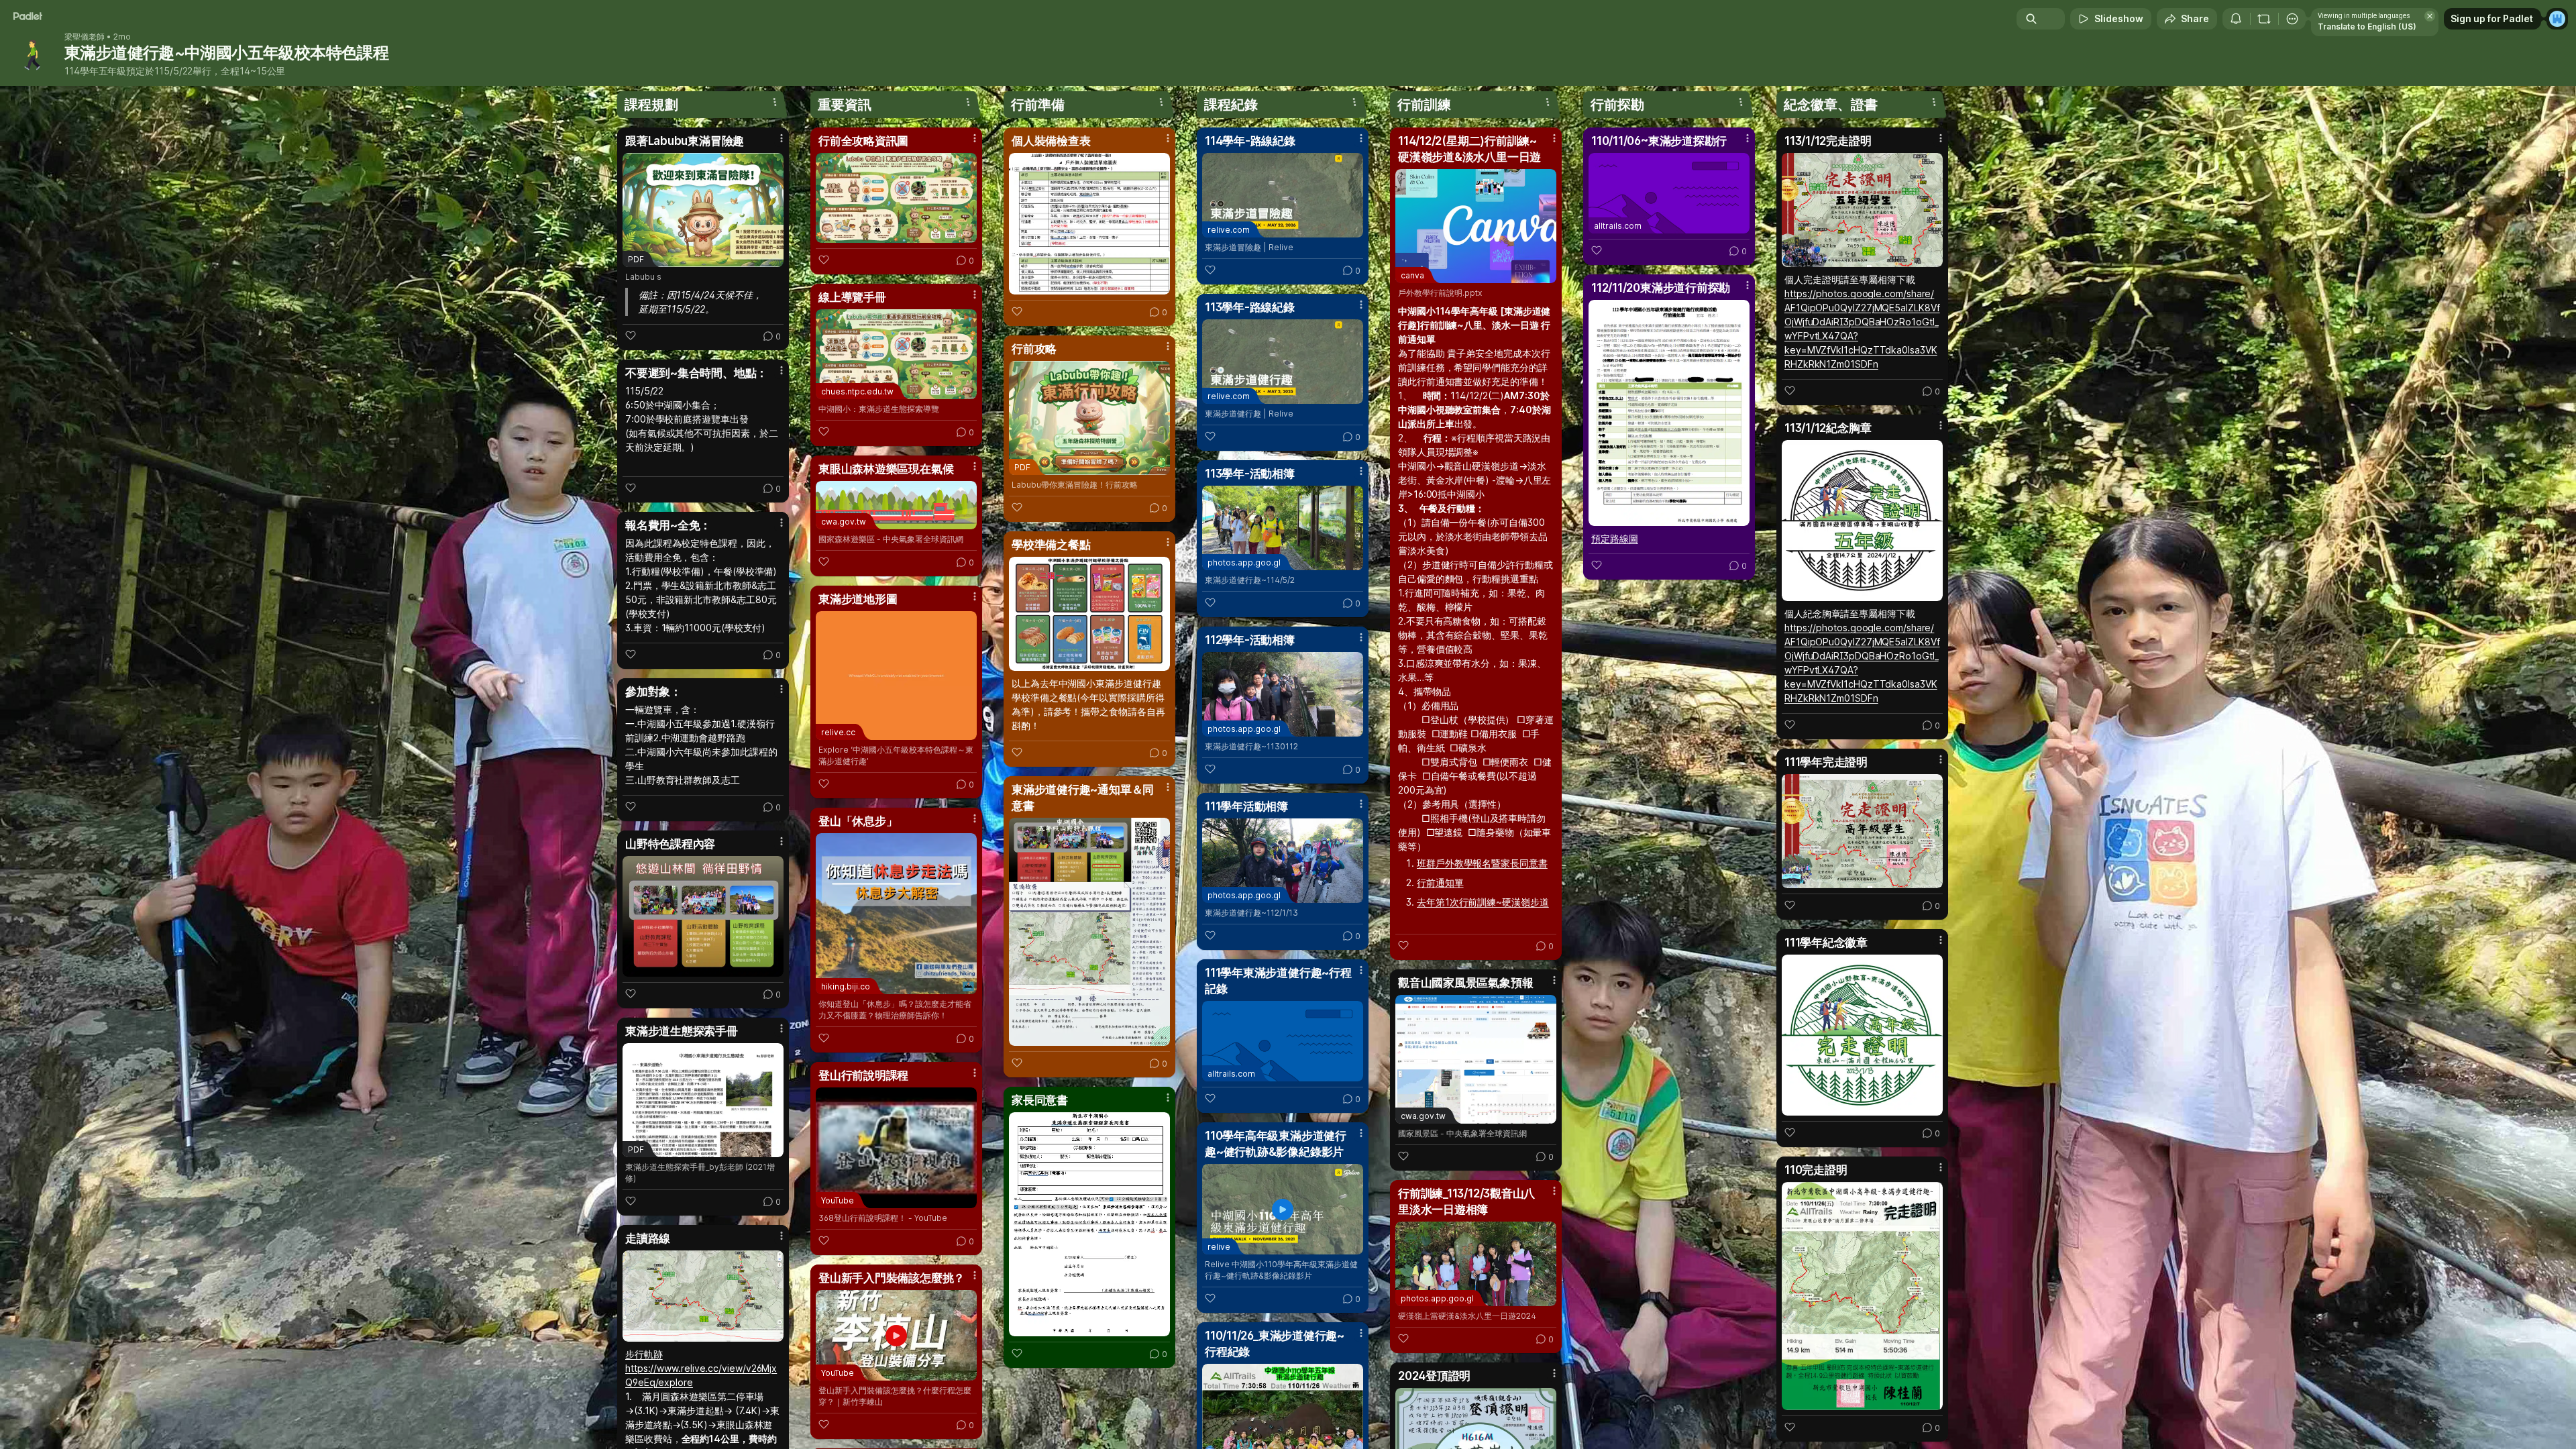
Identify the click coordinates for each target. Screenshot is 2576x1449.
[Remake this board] (2264, 19)
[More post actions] (782, 138)
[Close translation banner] (2430, 16)
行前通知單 (1440, 882)
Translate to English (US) (2367, 26)
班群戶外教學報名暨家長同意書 (1482, 863)
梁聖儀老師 (85, 37)
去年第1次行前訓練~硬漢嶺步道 (1483, 902)
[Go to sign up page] (2557, 19)
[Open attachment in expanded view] (703, 916)
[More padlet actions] (2292, 19)
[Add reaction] (631, 335)
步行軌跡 (644, 1354)
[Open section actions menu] (775, 102)
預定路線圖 (1615, 538)
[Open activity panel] (2236, 19)
